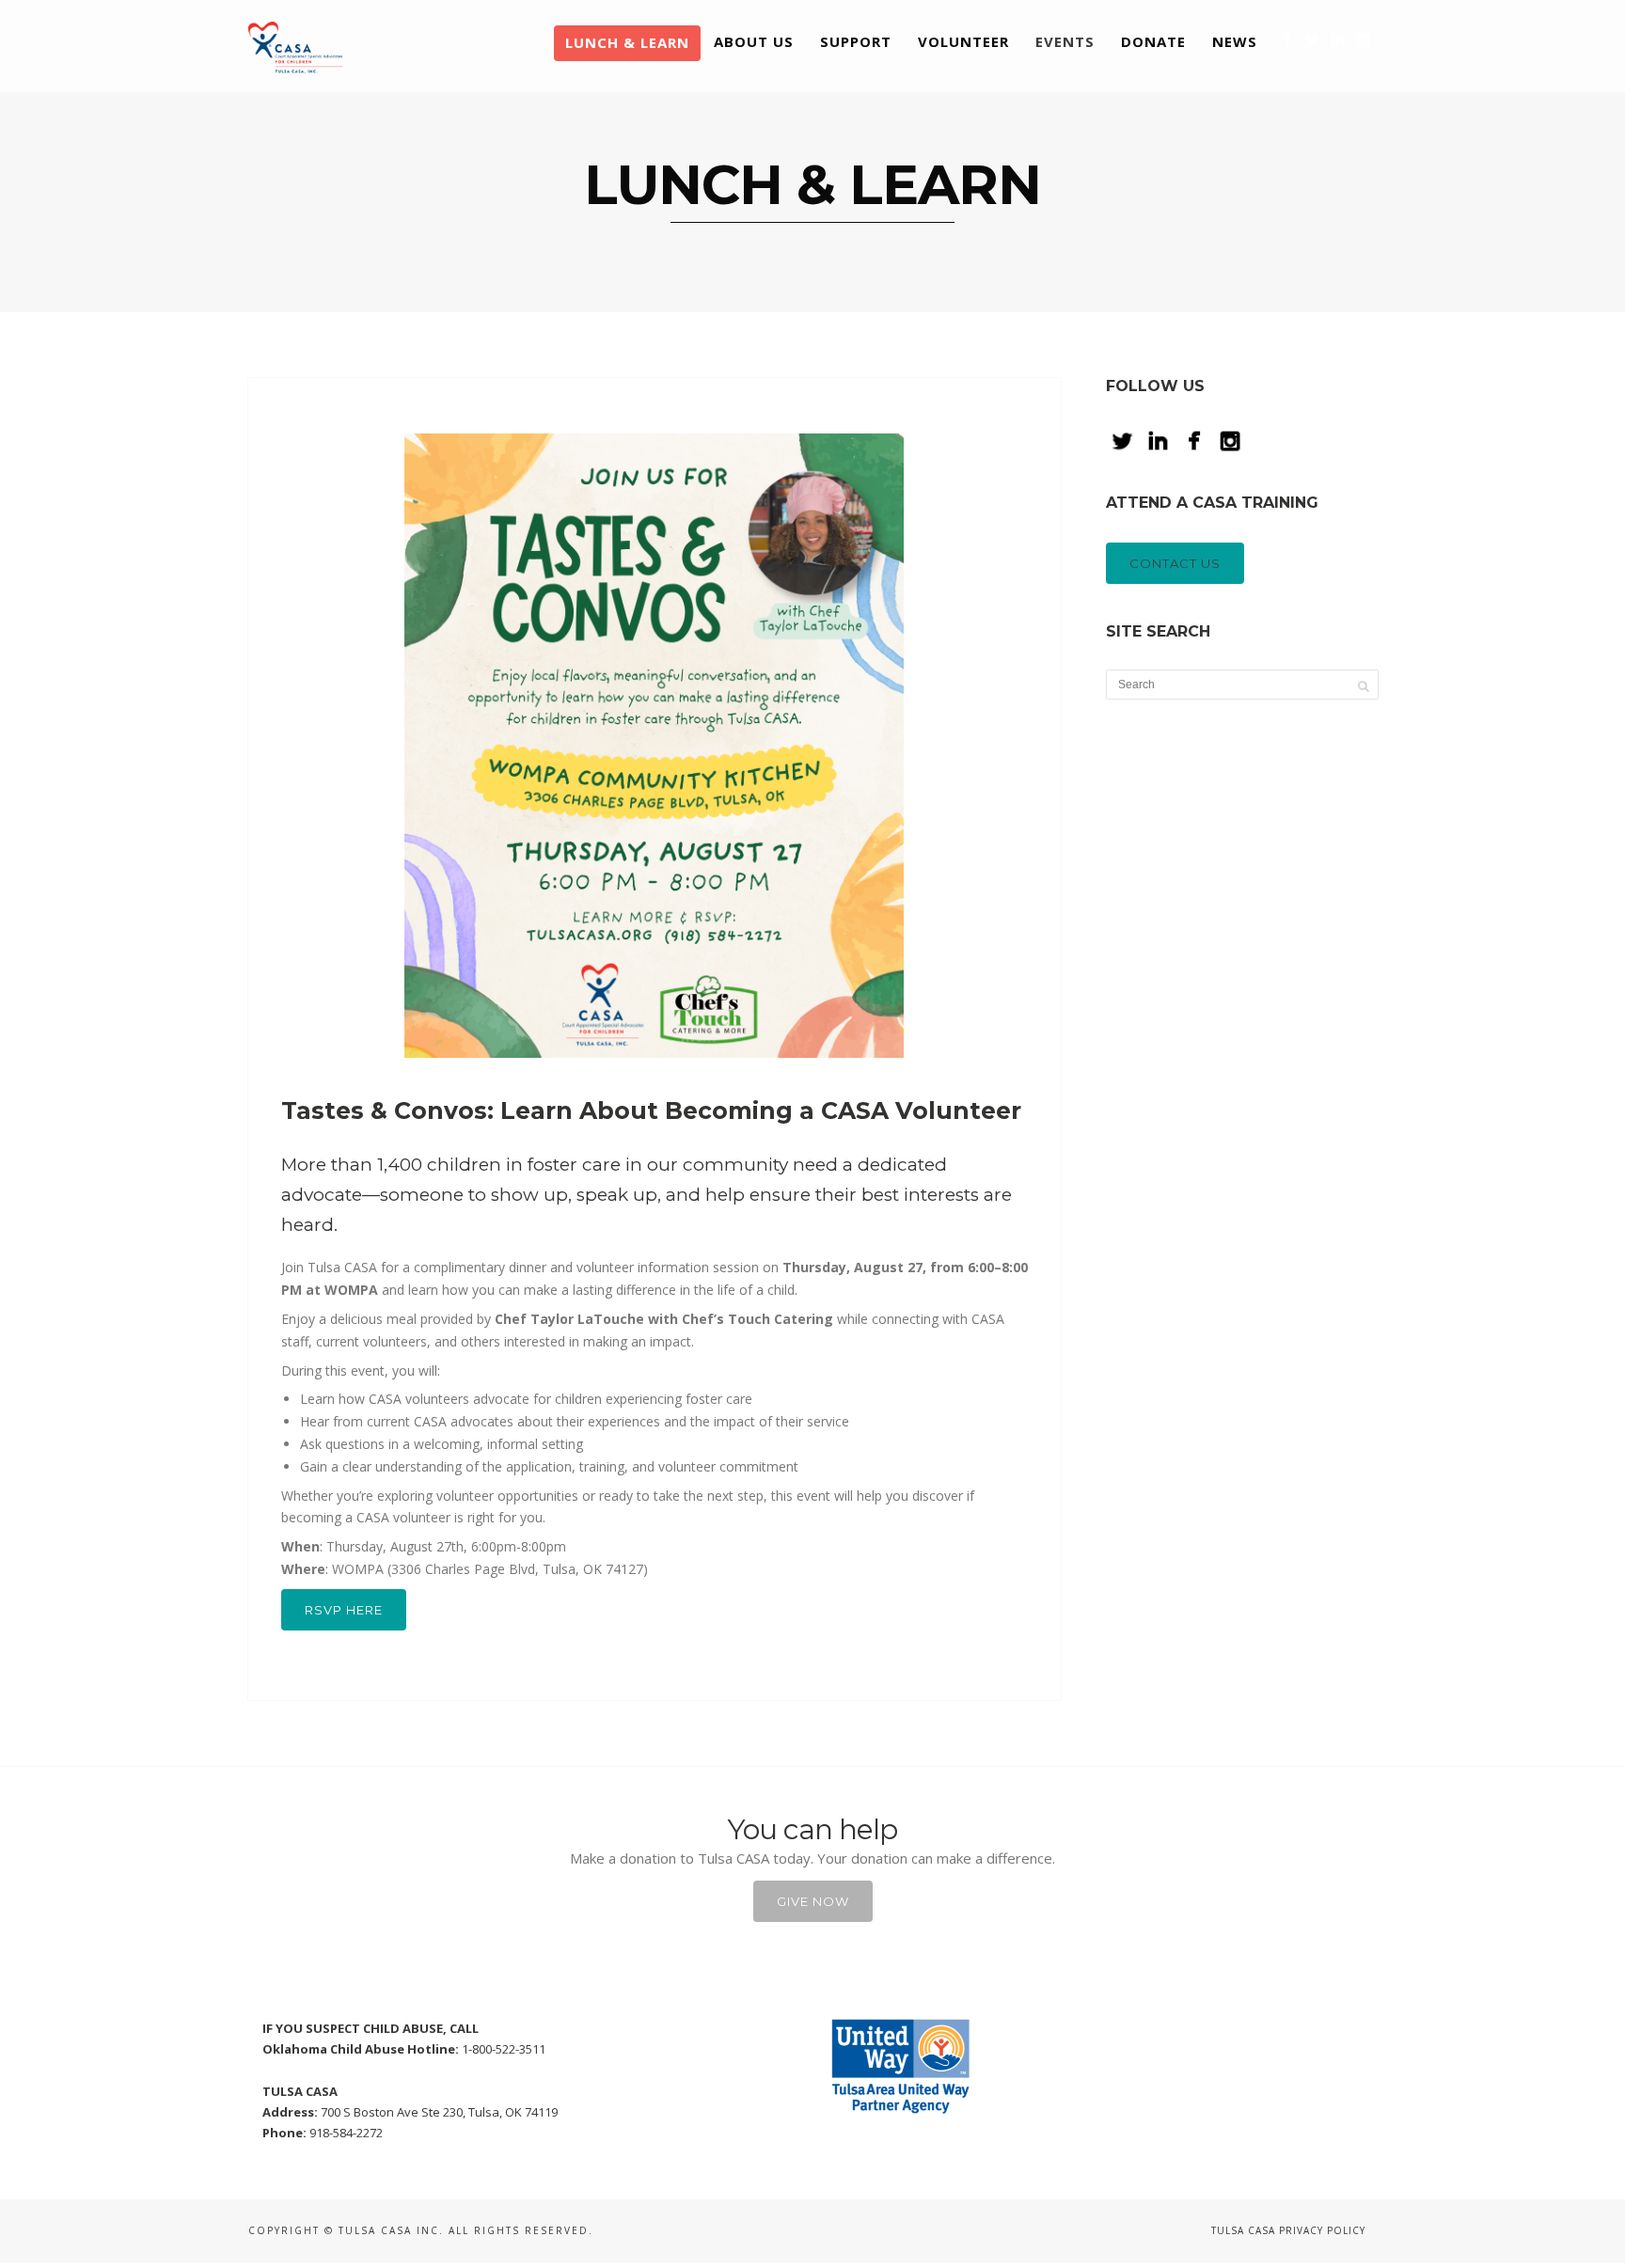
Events (1065, 41)
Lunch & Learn (627, 42)
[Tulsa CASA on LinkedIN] (1338, 39)
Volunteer (963, 41)
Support (856, 41)
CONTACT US (1175, 563)
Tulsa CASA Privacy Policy (1288, 2230)
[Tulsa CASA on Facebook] (1287, 39)
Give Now (813, 1901)
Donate (1153, 41)
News (1235, 41)
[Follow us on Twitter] (1312, 39)
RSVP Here (344, 1610)
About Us (754, 41)
